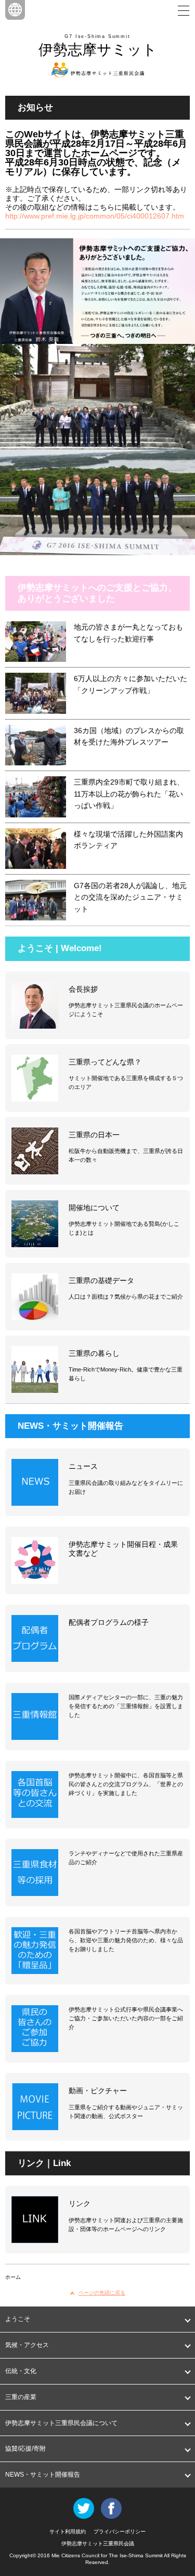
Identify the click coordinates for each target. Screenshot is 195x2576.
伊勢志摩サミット (98, 50)
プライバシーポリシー (120, 2532)
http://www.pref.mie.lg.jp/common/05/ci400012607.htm (95, 216)
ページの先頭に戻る (102, 2293)
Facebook (111, 2508)
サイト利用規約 (68, 2532)
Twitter (84, 2508)
